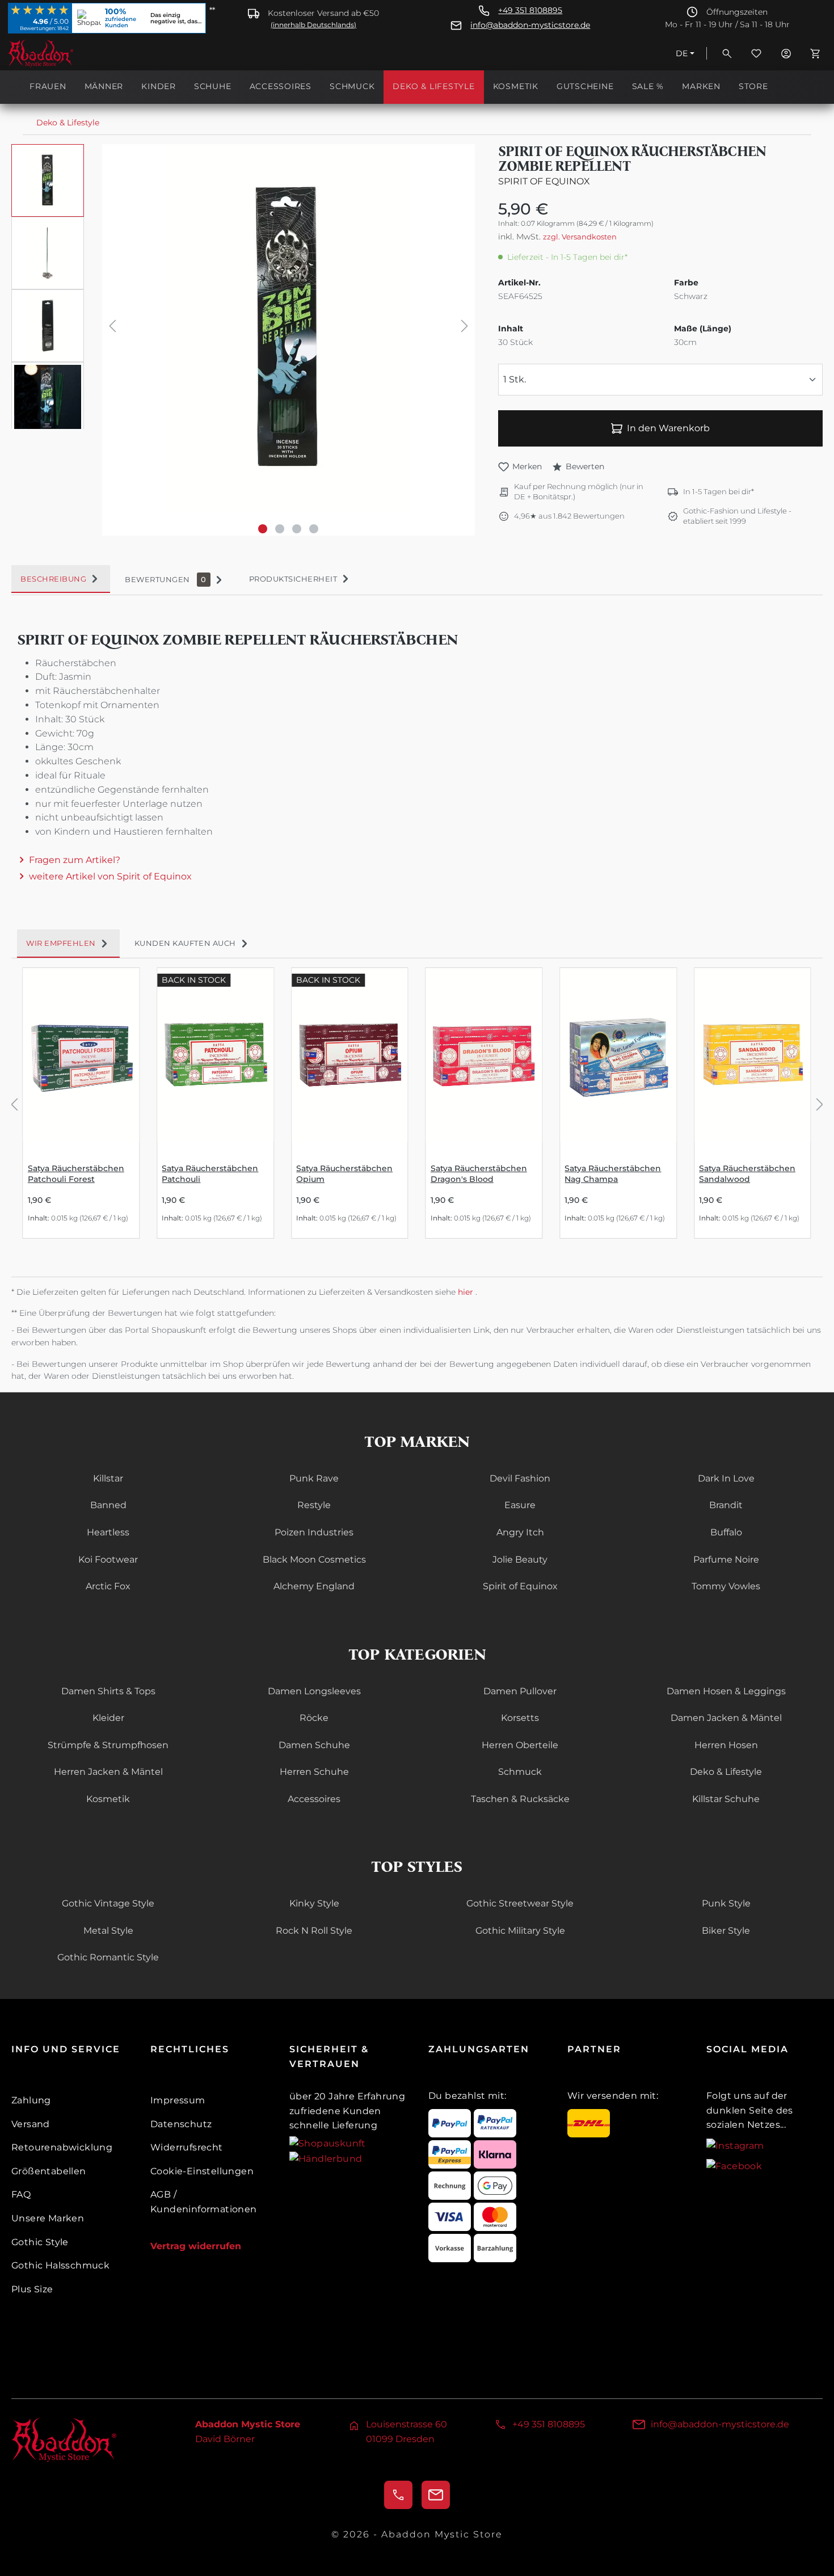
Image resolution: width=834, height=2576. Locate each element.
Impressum (178, 2100)
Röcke (314, 1718)
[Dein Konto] (786, 53)
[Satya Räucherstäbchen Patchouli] (215, 1055)
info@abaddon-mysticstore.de (530, 25)
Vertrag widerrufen (196, 2246)
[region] (243, 340)
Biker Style (726, 1931)
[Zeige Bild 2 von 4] (280, 529)
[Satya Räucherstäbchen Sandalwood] (753, 1055)
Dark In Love (726, 1478)
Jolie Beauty (520, 1560)
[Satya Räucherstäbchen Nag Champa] (618, 1055)
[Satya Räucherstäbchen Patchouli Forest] (81, 1055)
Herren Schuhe (314, 1772)
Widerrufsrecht (187, 2147)
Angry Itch (520, 1532)
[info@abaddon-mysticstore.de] (436, 2495)
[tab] (61, 579)
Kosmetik (108, 1799)
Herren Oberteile (520, 1745)
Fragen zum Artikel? (75, 860)
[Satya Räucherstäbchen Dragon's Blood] (484, 1055)
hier (467, 1292)
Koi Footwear (108, 1560)
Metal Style (108, 1931)
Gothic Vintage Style (108, 1903)
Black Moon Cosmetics (314, 1560)
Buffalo (726, 1532)
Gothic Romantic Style (108, 1957)
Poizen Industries (314, 1532)
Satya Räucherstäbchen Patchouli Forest (76, 1174)
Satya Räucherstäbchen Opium (344, 1174)
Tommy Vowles (726, 1586)
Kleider (108, 1718)
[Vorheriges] (112, 328)
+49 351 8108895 (530, 10)
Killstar (108, 1478)
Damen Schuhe (314, 1745)
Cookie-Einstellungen (202, 2171)
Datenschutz (181, 2124)
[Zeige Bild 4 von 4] (314, 529)
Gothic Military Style (520, 1931)
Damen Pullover (520, 1691)
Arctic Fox (108, 1586)
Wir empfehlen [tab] (61, 943)
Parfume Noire (726, 1560)
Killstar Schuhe (726, 1799)
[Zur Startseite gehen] (65, 53)
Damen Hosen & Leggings (726, 1691)
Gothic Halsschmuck (60, 2265)
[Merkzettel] (756, 53)
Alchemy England (314, 1586)
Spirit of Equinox (544, 181)
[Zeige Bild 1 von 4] (263, 529)
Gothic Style (40, 2242)
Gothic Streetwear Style (520, 1903)
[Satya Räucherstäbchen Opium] (350, 1055)
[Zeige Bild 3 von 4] (297, 529)
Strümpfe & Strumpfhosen (108, 1745)
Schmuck (520, 1772)
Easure (520, 1505)
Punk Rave (314, 1478)
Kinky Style (314, 1903)
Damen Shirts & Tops (108, 1691)
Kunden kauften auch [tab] (185, 943)
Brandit (726, 1505)
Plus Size (32, 2289)
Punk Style (726, 1903)
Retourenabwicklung (62, 2147)
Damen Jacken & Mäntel (726, 1718)
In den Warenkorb (668, 428)
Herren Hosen (726, 1745)
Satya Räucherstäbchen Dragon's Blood (479, 1174)
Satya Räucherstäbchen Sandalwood (747, 1174)
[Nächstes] (465, 328)
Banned (108, 1505)
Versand (31, 2124)
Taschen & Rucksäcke (520, 1799)
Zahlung (31, 2100)
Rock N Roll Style (314, 1931)
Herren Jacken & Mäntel (108, 1772)
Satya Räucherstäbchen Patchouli (210, 1174)
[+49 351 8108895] (398, 2495)
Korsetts (520, 1718)
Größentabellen (49, 2171)
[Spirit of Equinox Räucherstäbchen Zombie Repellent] (288, 329)
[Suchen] (727, 53)
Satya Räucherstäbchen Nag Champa (613, 1174)
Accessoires (314, 1799)
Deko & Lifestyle (726, 1772)
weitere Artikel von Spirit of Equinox (110, 876)
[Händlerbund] (326, 2158)
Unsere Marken (48, 2218)
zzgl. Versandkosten (580, 237)
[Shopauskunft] (328, 2143)
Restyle (314, 1505)
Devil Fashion (520, 1478)
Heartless (108, 1532)
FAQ (21, 2194)
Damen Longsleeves (314, 1691)
